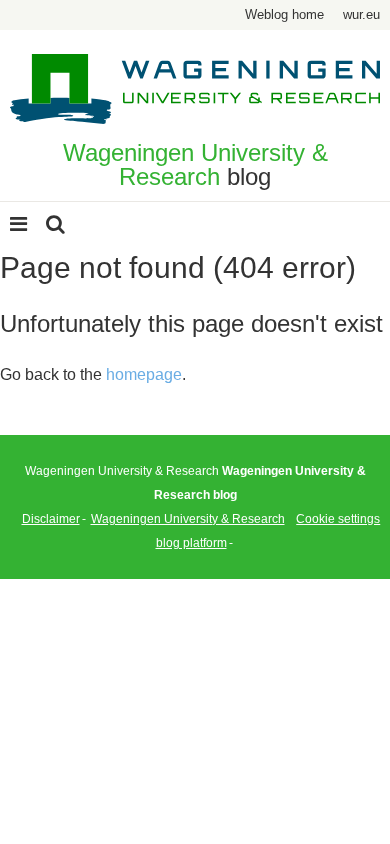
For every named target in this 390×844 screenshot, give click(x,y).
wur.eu (361, 14)
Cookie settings (338, 519)
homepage (144, 374)
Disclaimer (51, 519)
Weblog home (284, 14)
